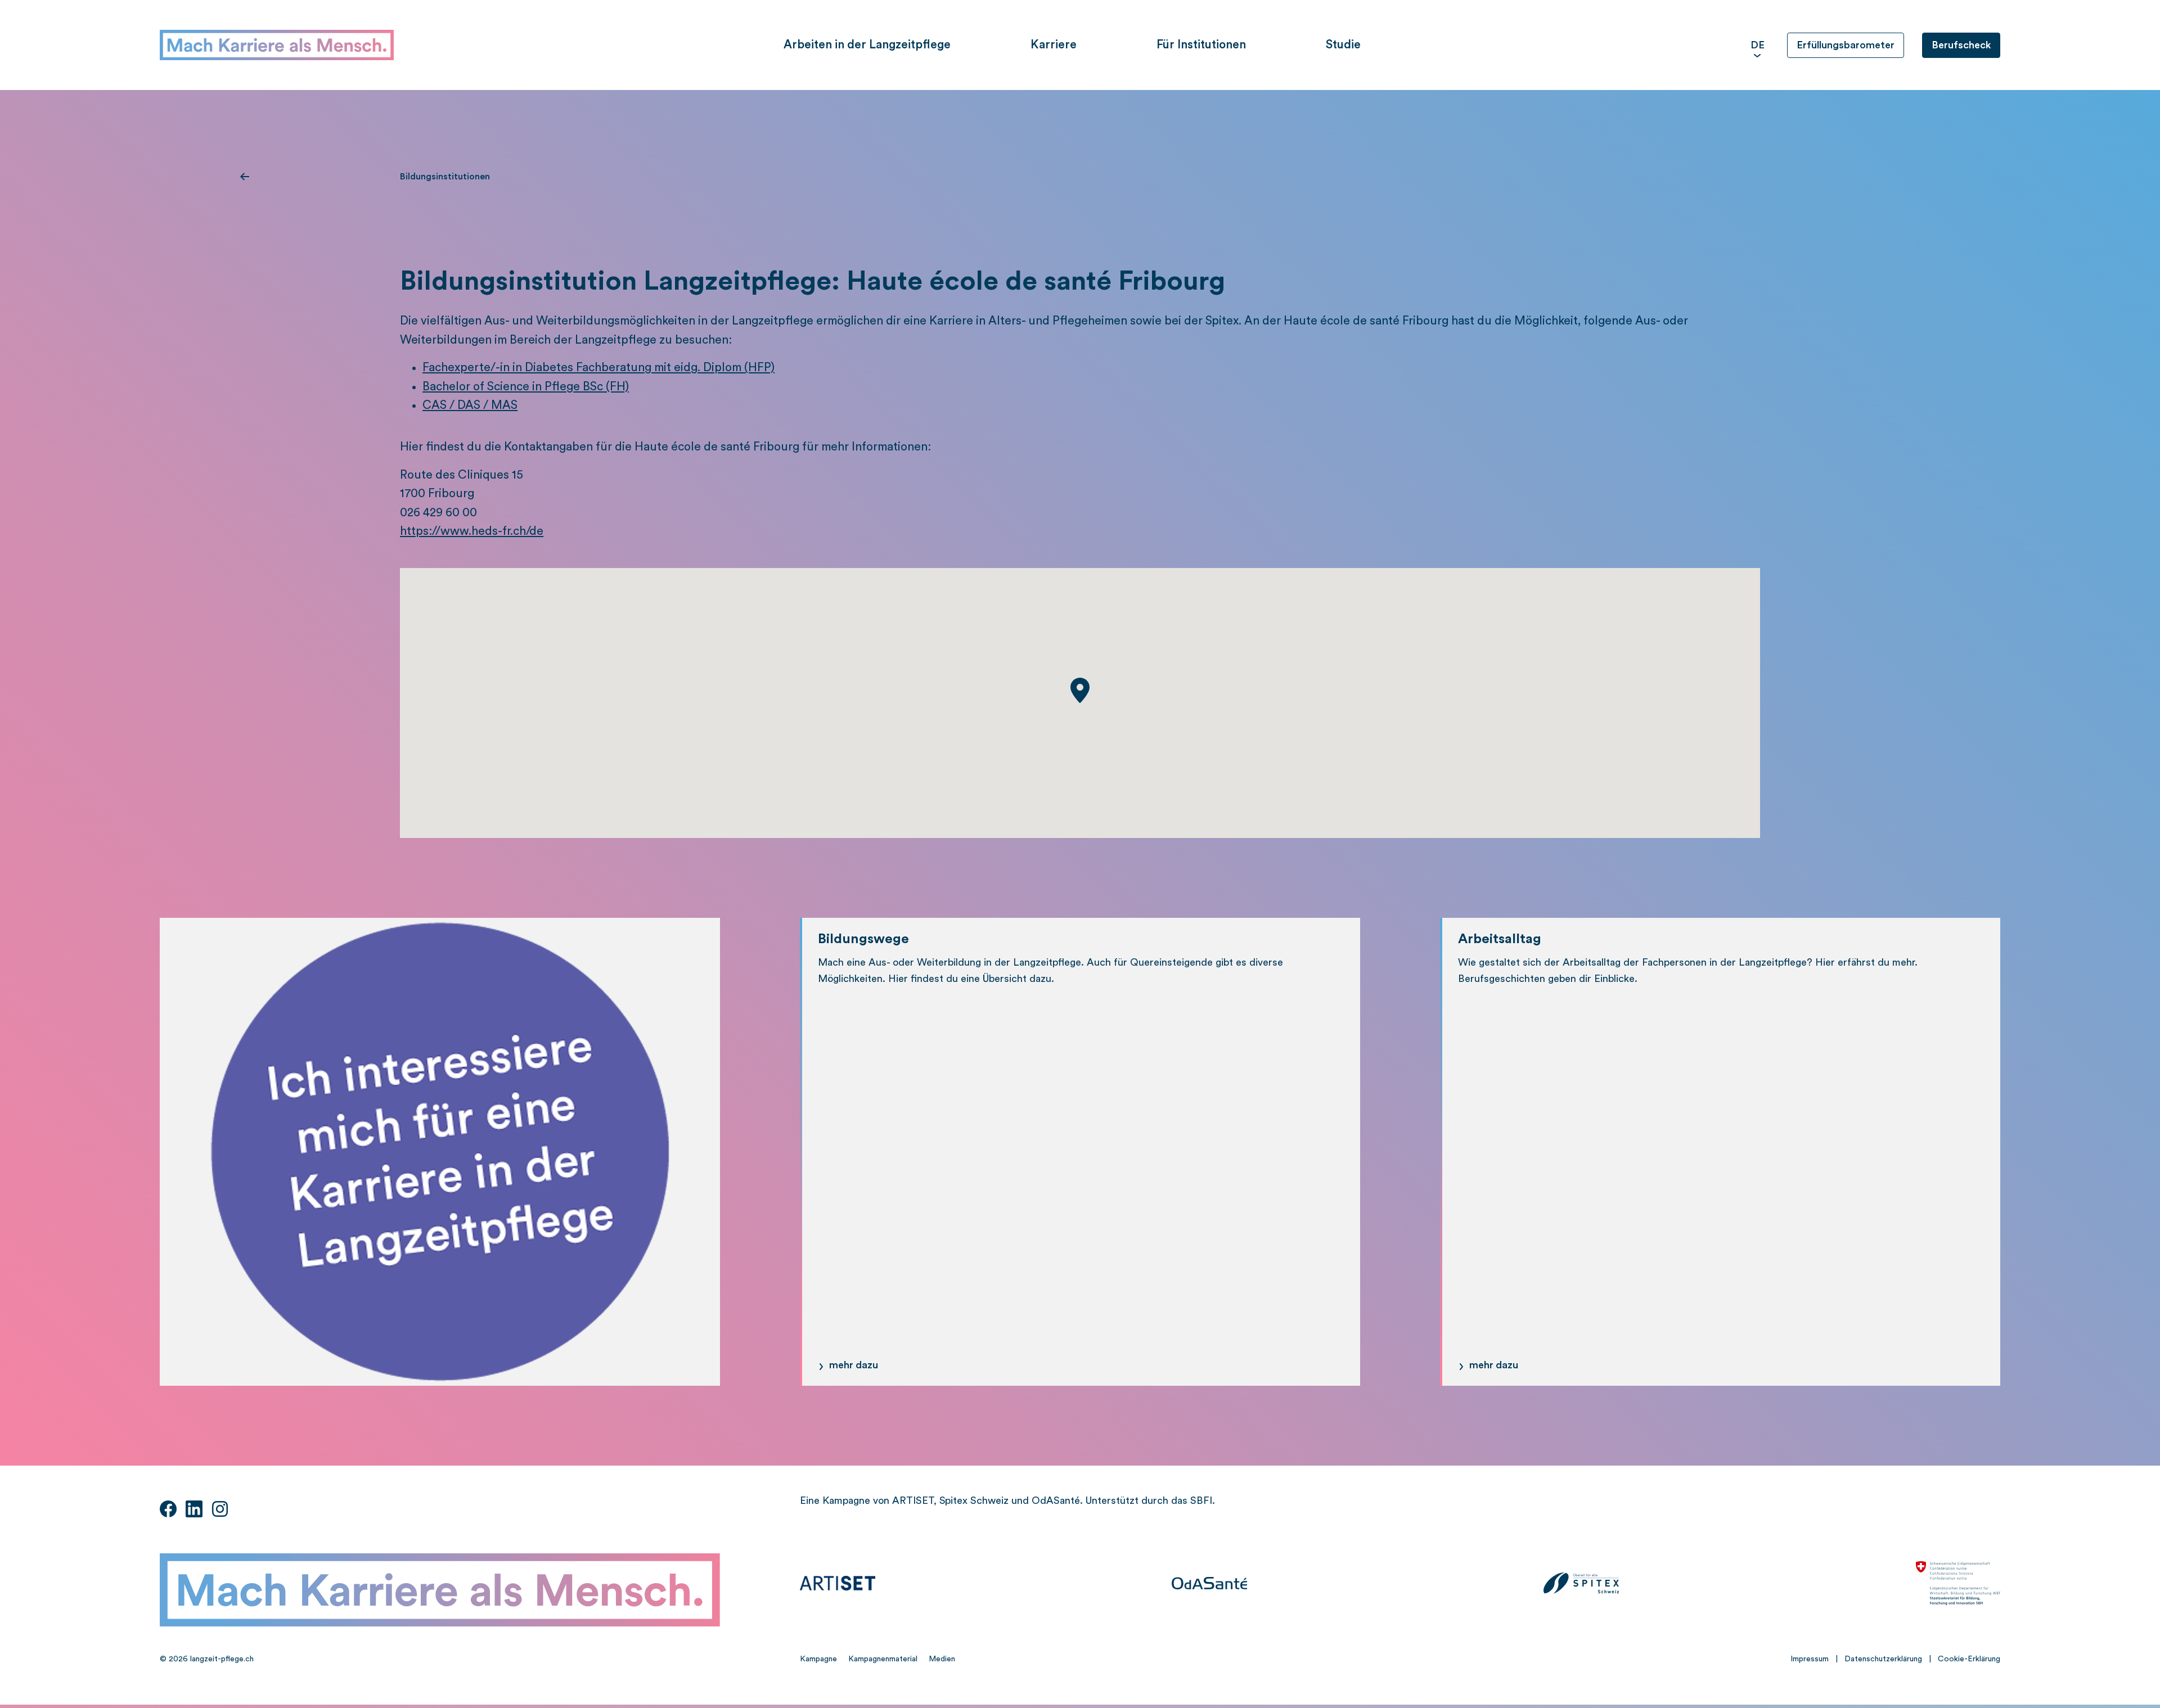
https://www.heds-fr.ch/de (472, 531)
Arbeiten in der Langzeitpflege (867, 45)
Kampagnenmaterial (883, 1659)
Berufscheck (1961, 45)
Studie (1343, 45)
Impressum (1810, 1659)
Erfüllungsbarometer (1846, 45)
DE (1758, 45)
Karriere (1054, 45)
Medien (942, 1659)
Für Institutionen (1201, 45)
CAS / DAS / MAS (470, 405)
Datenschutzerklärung (1883, 1659)
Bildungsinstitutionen (445, 177)
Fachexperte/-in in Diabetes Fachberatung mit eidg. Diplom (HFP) (598, 368)
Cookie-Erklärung (1969, 1659)
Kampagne (818, 1659)
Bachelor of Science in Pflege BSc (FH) (526, 387)
